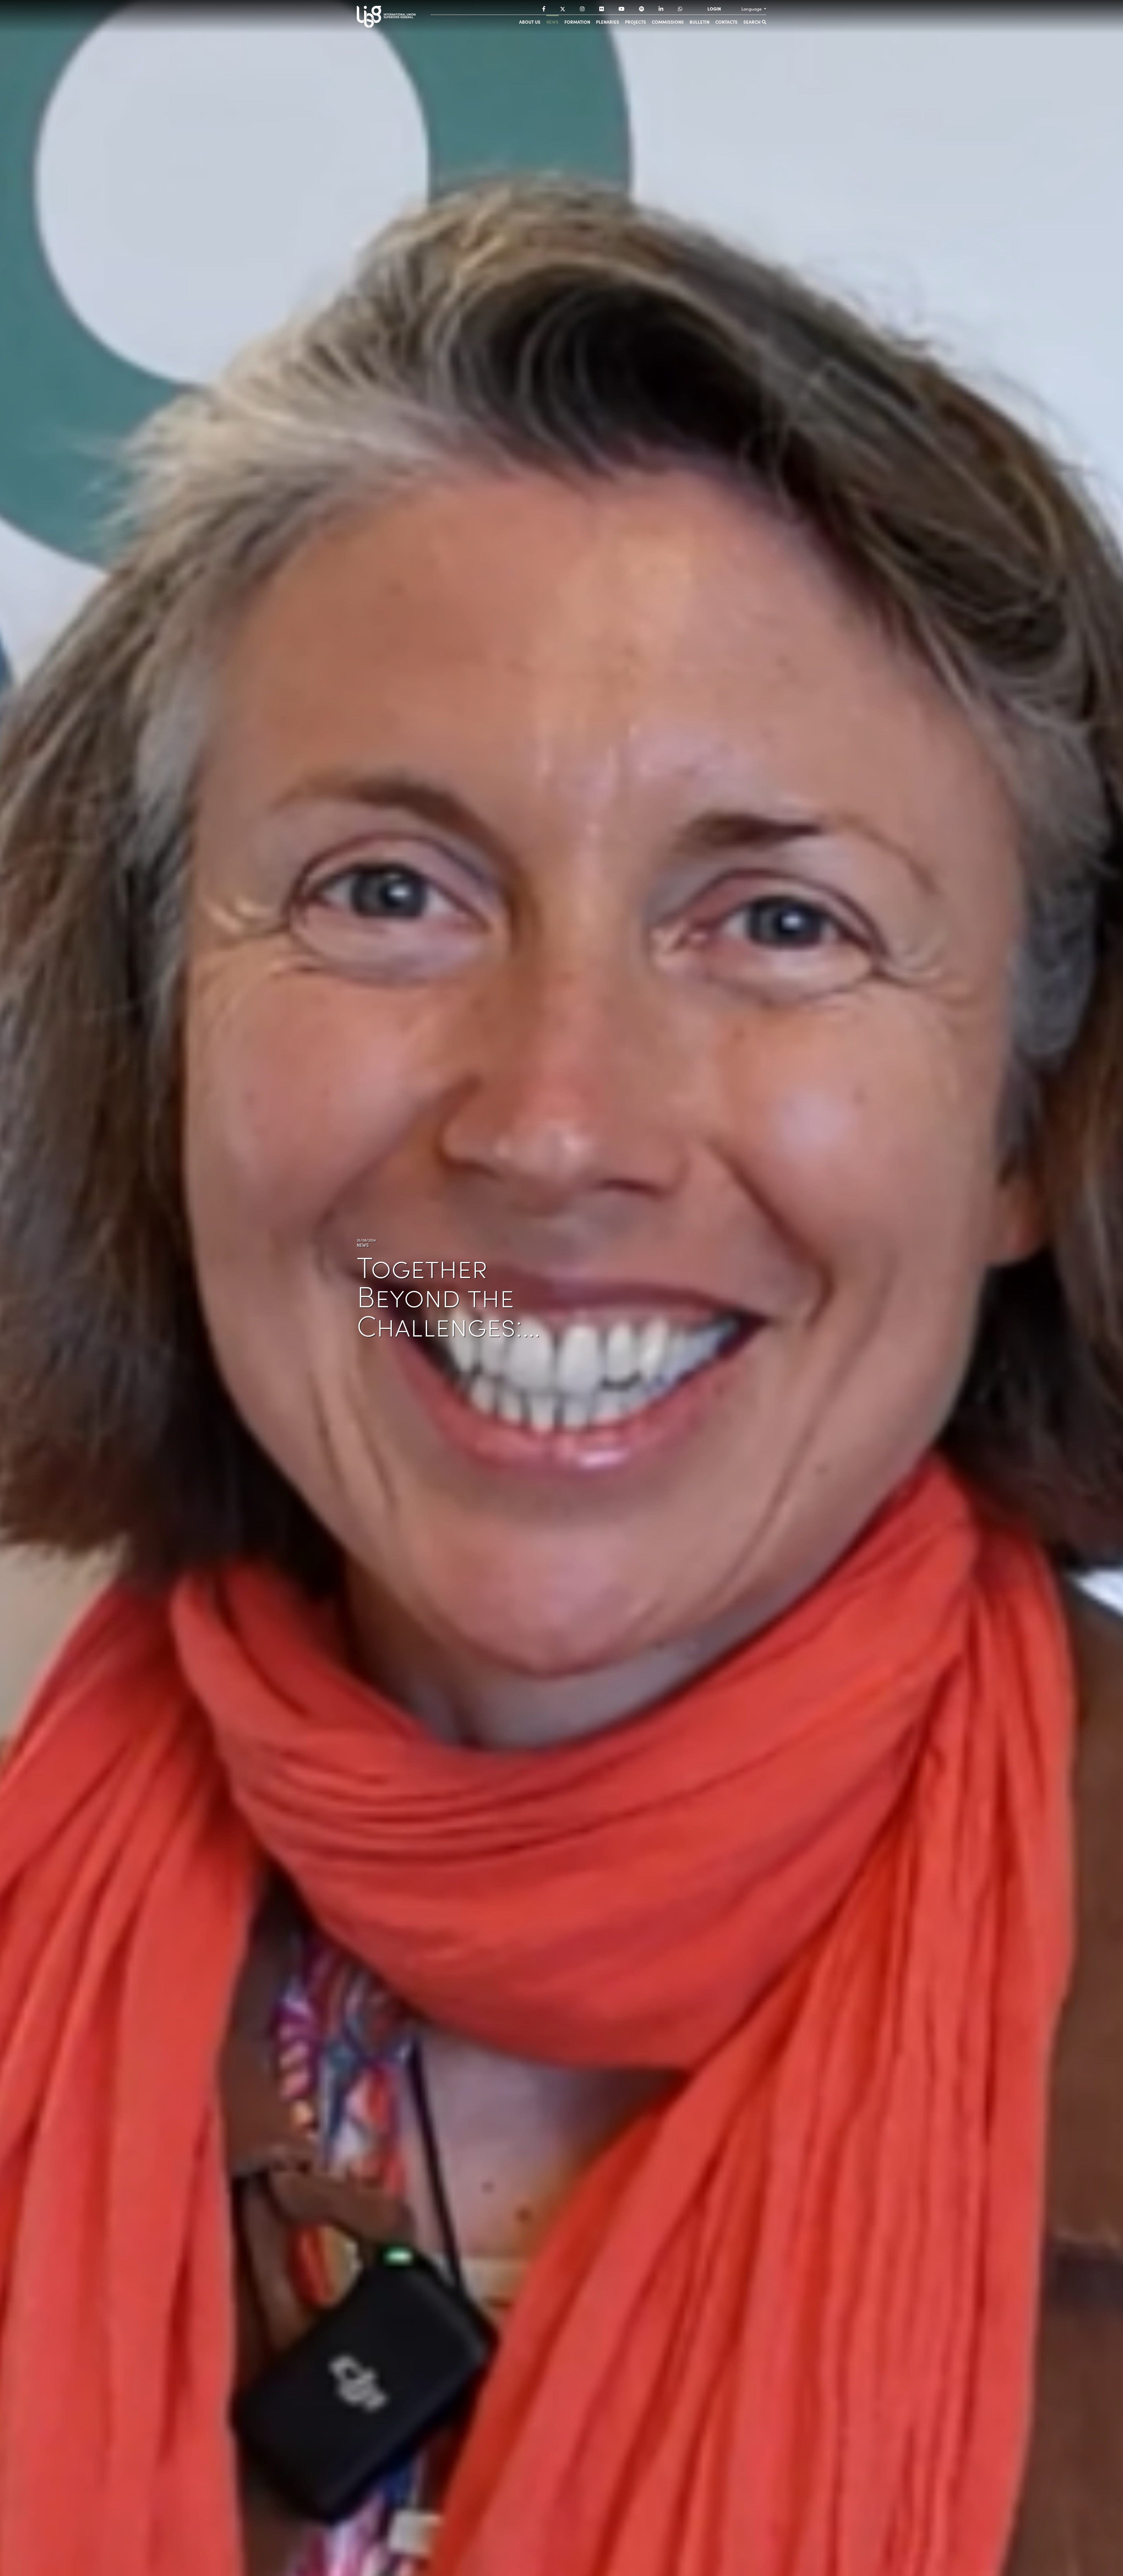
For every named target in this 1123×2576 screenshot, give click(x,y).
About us (530, 22)
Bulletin (700, 22)
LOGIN (714, 9)
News (552, 22)
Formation (577, 22)
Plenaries (608, 22)
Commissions (668, 22)
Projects (635, 22)
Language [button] (752, 9)
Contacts (726, 22)
